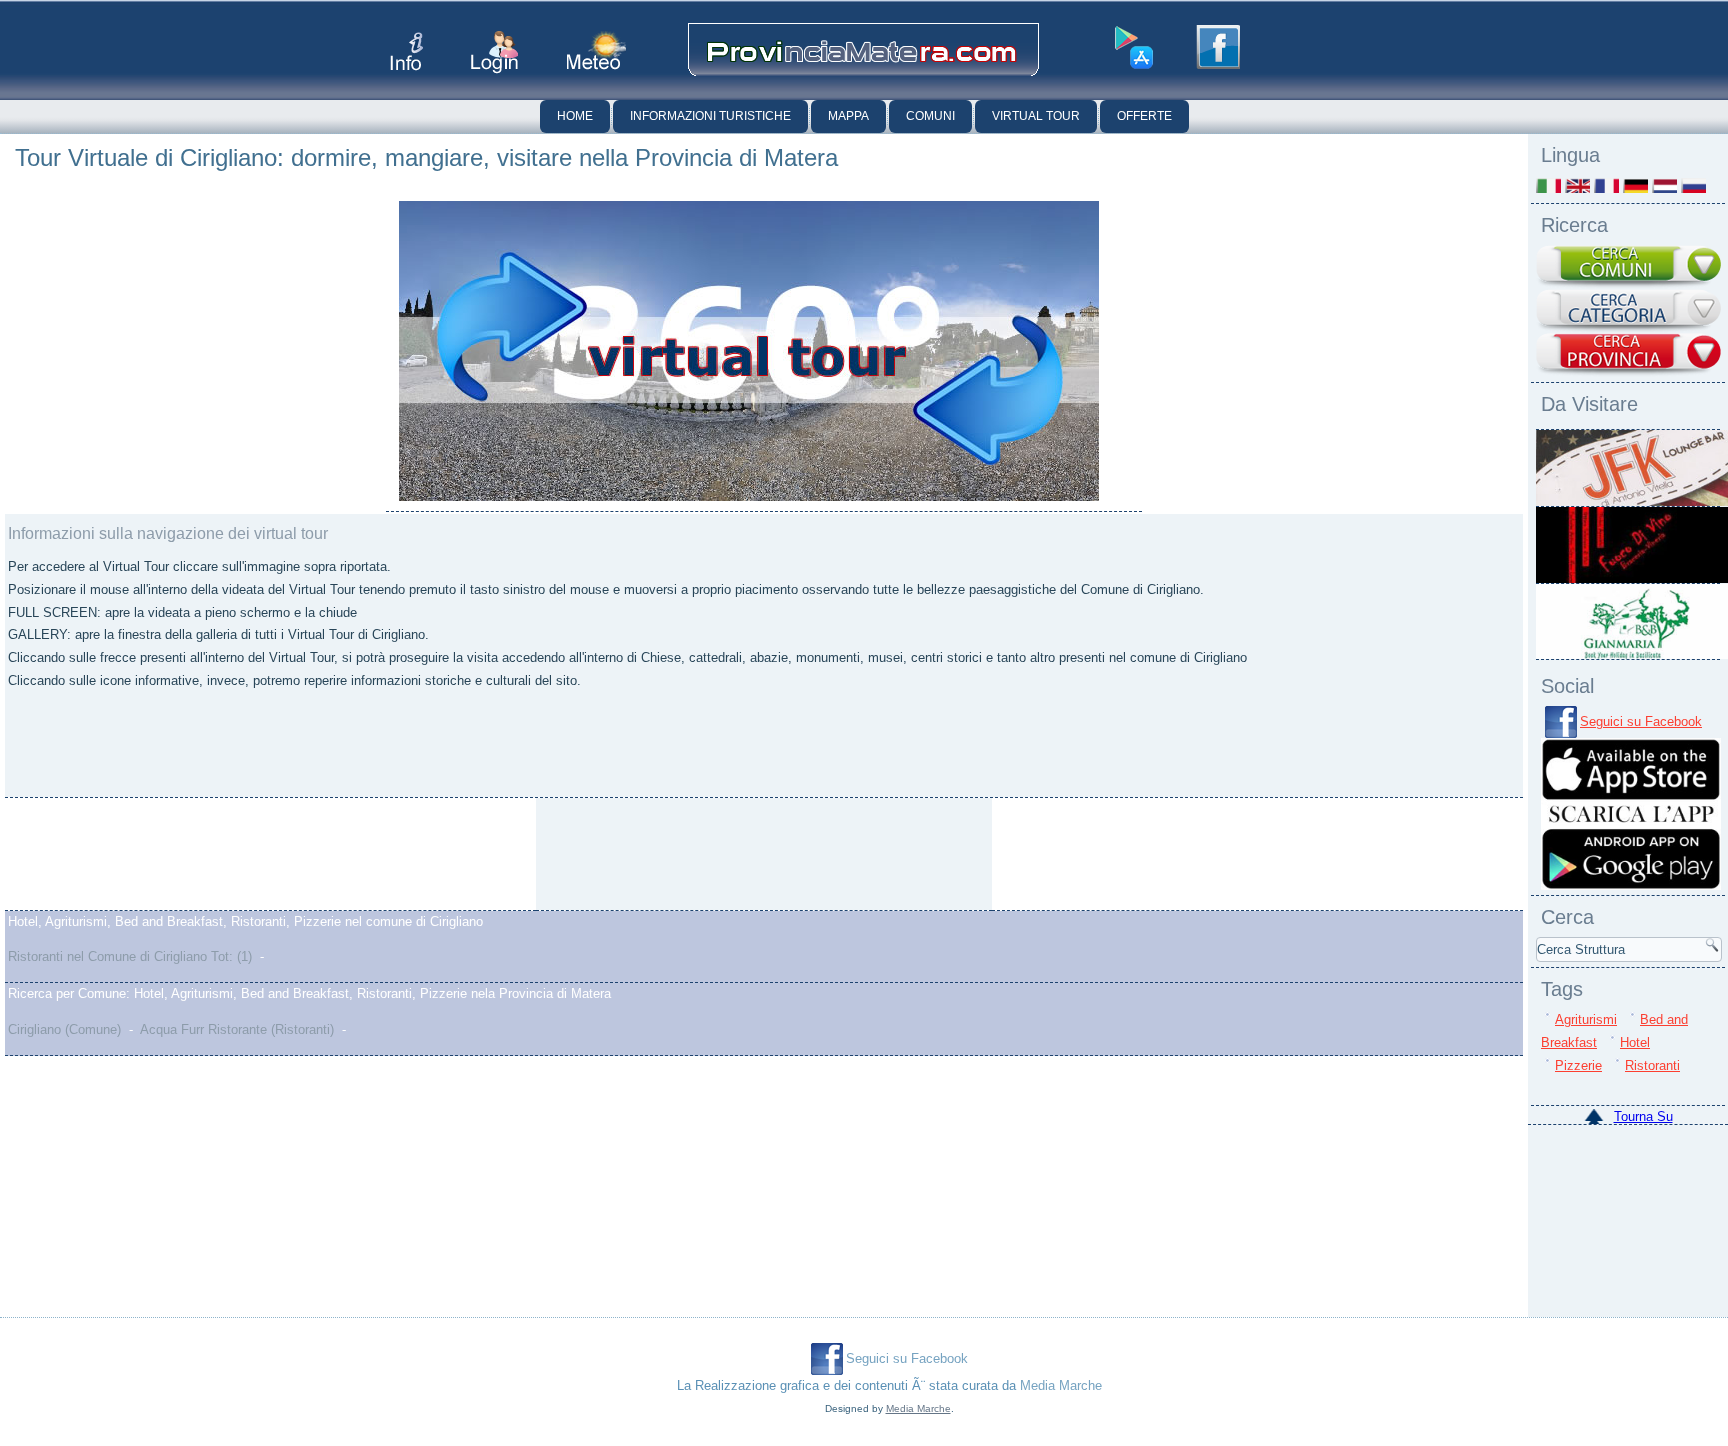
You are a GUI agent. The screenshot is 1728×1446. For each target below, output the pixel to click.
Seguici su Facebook (1641, 721)
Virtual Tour (1036, 116)
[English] (1577, 185)
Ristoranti (1652, 1065)
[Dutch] (1664, 185)
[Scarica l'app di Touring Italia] (1134, 48)
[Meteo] (596, 50)
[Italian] (1548, 185)
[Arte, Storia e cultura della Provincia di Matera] (705, 854)
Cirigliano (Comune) (64, 1029)
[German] (1635, 185)
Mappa (848, 116)
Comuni (930, 116)
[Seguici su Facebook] (1218, 47)
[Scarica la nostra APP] (1631, 885)
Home (575, 116)
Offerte (1144, 116)
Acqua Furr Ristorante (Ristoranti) (237, 1029)
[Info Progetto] (406, 51)
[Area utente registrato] (494, 52)
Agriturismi (1586, 1019)
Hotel (1635, 1042)
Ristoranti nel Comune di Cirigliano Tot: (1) (130, 956)
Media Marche (1061, 1385)
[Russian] (1693, 185)
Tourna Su (1643, 1116)
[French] (1606, 185)
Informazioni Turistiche (710, 116)
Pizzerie (1578, 1065)
